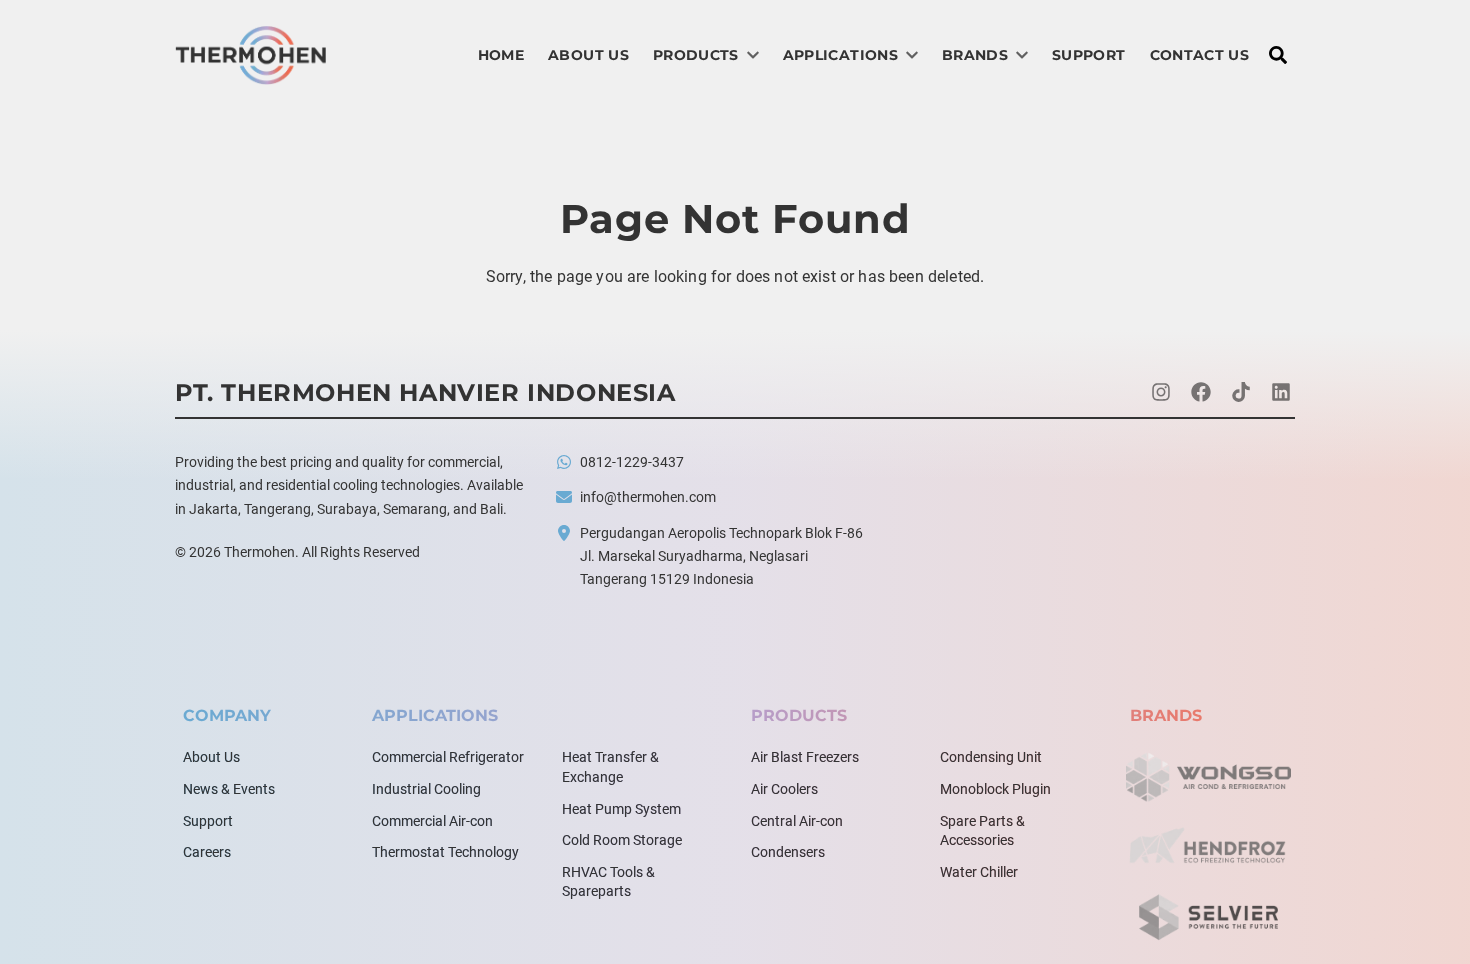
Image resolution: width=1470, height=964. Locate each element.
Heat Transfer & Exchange (610, 767)
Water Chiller (979, 872)
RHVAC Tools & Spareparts (608, 882)
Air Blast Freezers (805, 757)
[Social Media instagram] (1161, 393)
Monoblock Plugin (995, 789)
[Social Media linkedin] (1281, 393)
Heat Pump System (621, 809)
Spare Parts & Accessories (982, 831)
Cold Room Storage (622, 840)
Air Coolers (784, 789)
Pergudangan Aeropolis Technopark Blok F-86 (721, 533)
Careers (207, 852)
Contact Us (1200, 55)
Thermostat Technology (445, 852)
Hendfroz (1208, 847)
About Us (588, 55)
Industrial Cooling (426, 789)
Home (501, 55)
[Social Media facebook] (1201, 393)
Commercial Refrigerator (448, 757)
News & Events (229, 789)
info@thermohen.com (648, 497)
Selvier (1208, 917)
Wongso (1208, 777)
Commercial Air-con (432, 821)
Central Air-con (797, 821)
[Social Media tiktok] (1241, 393)
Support (1088, 55)
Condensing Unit (991, 757)
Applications (840, 55)
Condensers (788, 852)
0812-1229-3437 (632, 462)
